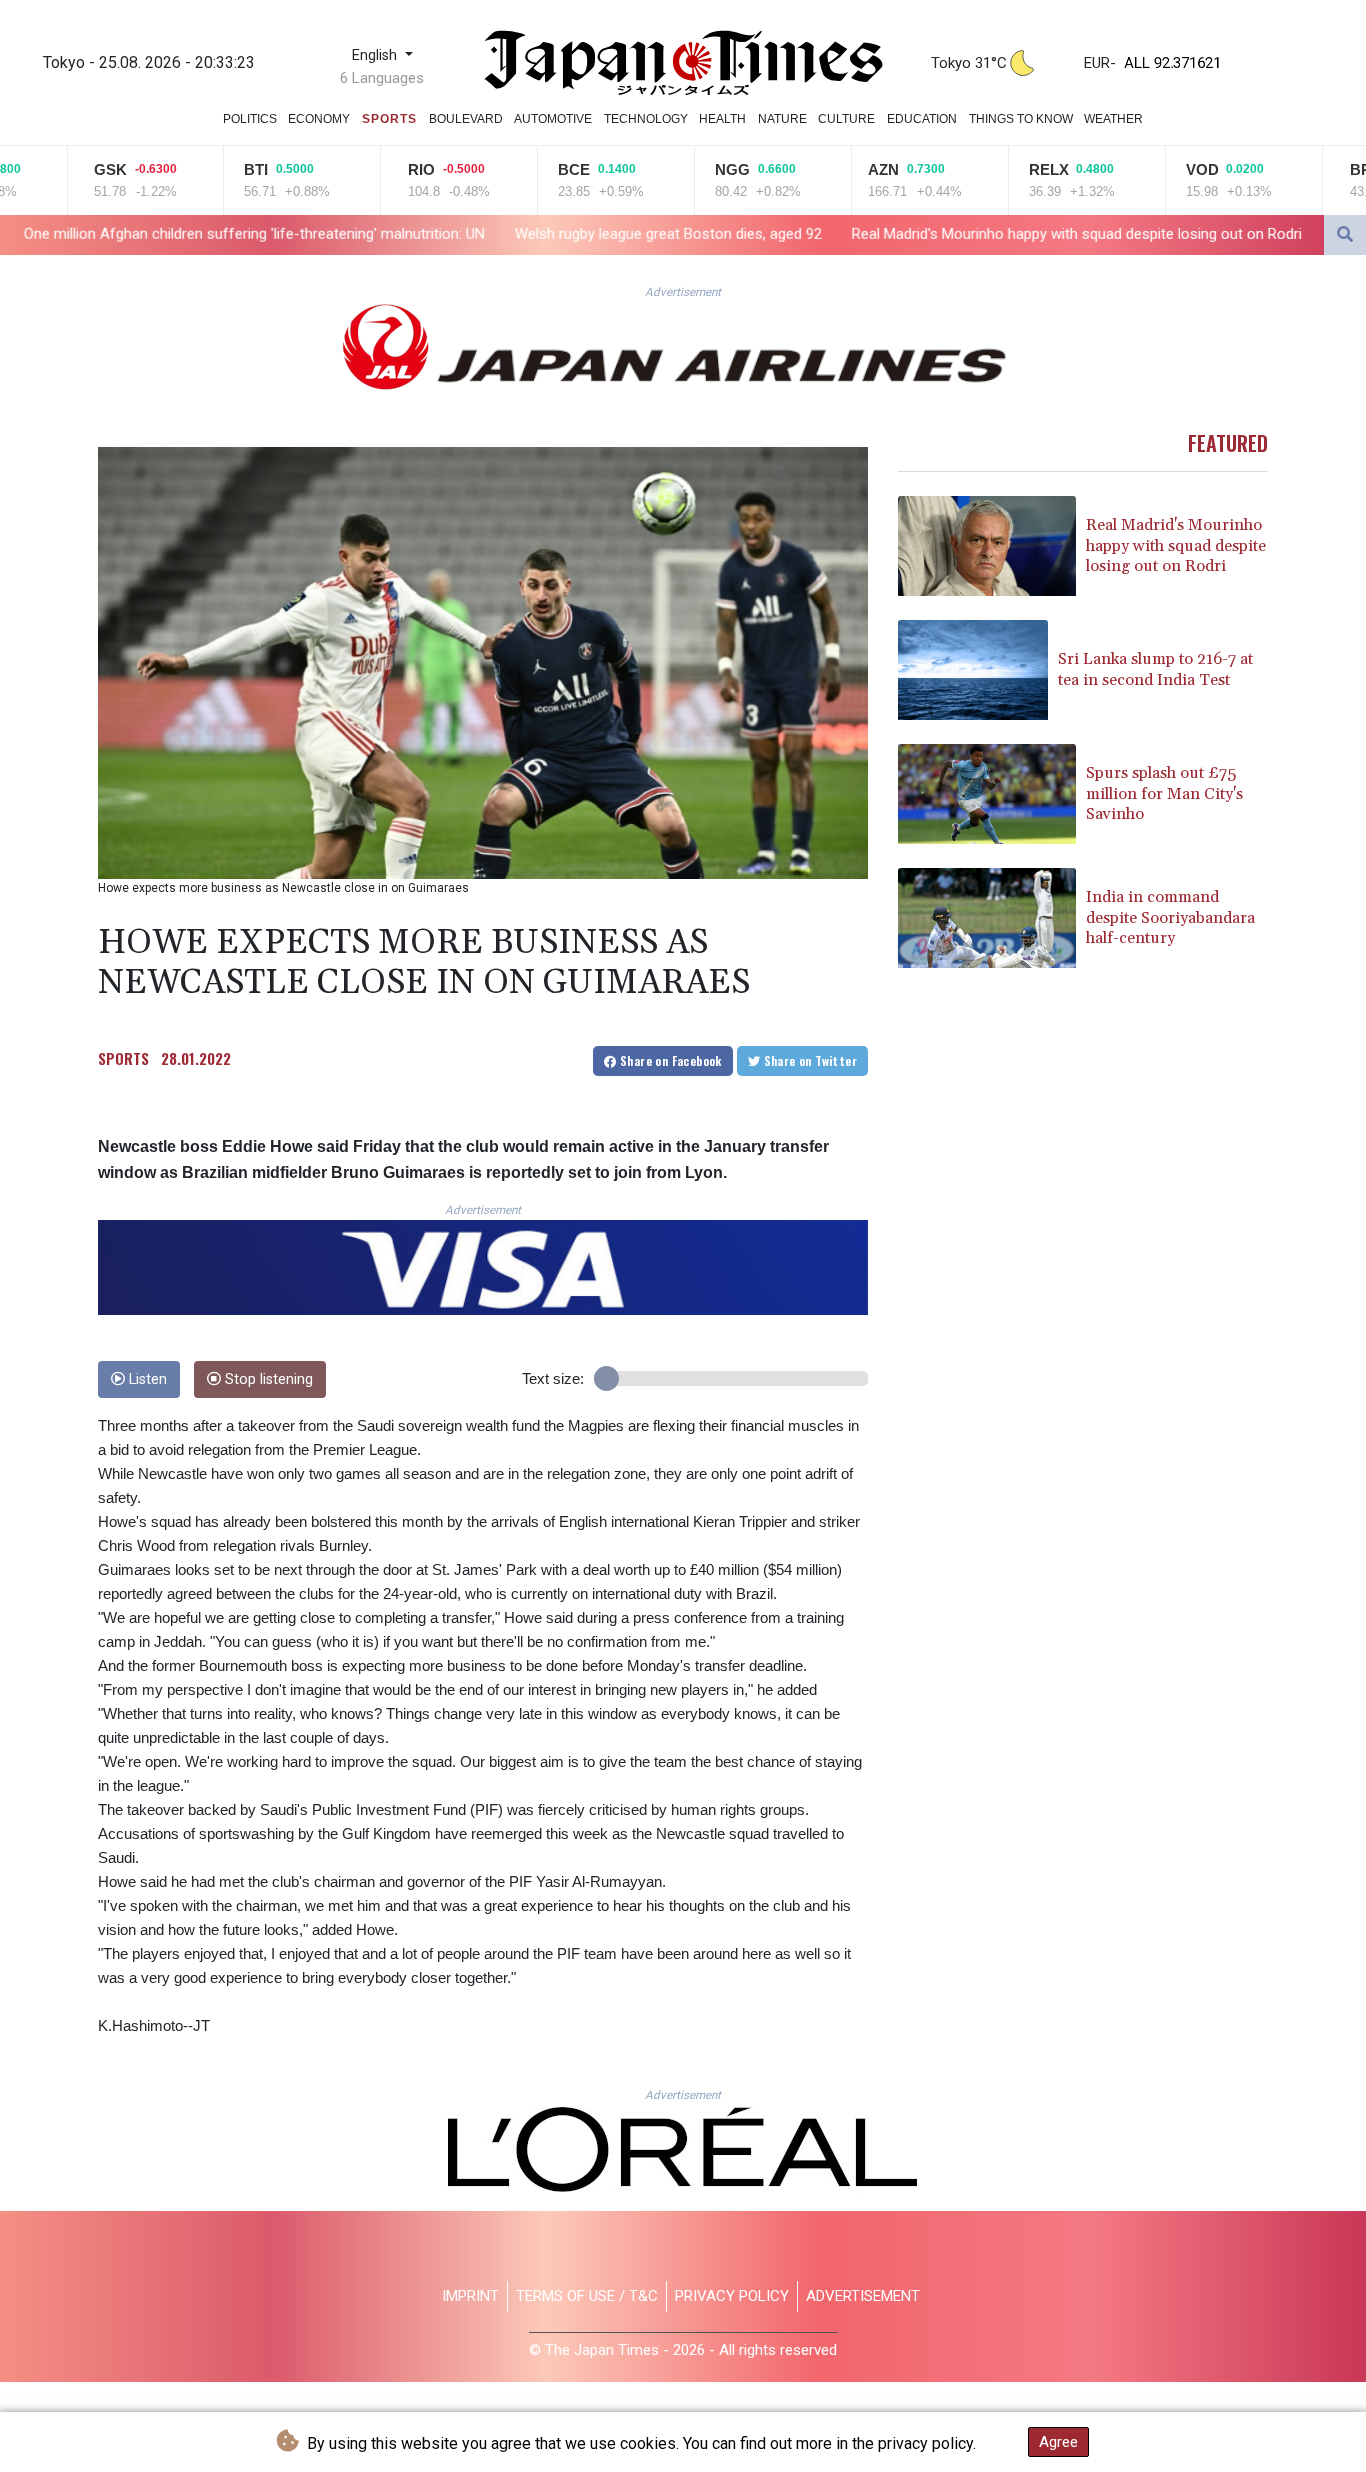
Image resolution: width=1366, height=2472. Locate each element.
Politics (250, 119)
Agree (1058, 2442)
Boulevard (466, 119)
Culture (846, 119)
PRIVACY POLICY (732, 2296)
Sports (389, 119)
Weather (1113, 119)
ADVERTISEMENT (863, 2296)
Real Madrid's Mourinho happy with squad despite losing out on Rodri (891, 234)
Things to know (1021, 119)
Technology (646, 119)
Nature (782, 119)
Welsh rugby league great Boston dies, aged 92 (482, 234)
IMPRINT (470, 2296)
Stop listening (267, 1379)
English (376, 55)
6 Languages (382, 78)
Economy (319, 119)
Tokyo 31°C (969, 63)
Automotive (553, 119)
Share (669, 1060)
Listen (146, 1379)
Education (922, 119)
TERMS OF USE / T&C (587, 2296)
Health (722, 119)
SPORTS (123, 1058)
